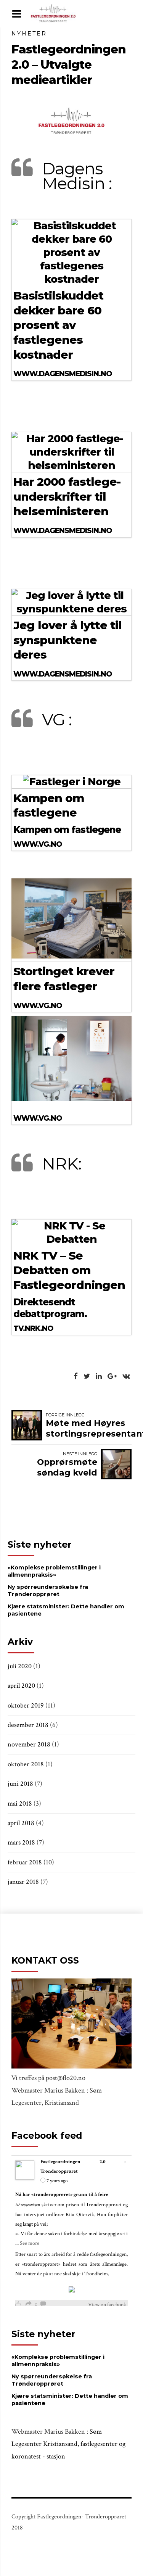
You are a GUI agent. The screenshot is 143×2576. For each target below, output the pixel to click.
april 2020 (21, 1686)
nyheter (29, 34)
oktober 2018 (26, 1764)
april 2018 (21, 1823)
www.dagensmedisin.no (63, 374)
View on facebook (107, 2305)
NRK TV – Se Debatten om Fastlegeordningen (69, 1270)
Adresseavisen (28, 2205)
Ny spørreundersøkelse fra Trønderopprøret (48, 1591)
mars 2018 (21, 1842)
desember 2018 (28, 1725)
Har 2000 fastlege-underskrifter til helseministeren (67, 496)
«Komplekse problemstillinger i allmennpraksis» (54, 1571)
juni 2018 (20, 1784)
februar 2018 (25, 1862)
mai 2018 (20, 1804)
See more (30, 2243)
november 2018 (29, 1744)
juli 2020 (20, 1666)
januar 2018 (23, 1882)
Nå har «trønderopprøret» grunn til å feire (62, 2195)
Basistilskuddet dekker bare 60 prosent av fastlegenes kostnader (58, 325)
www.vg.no (38, 844)
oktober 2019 (26, 1705)
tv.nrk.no (33, 1328)
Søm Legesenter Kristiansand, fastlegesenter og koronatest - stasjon (68, 2444)
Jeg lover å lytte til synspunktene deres (67, 640)
